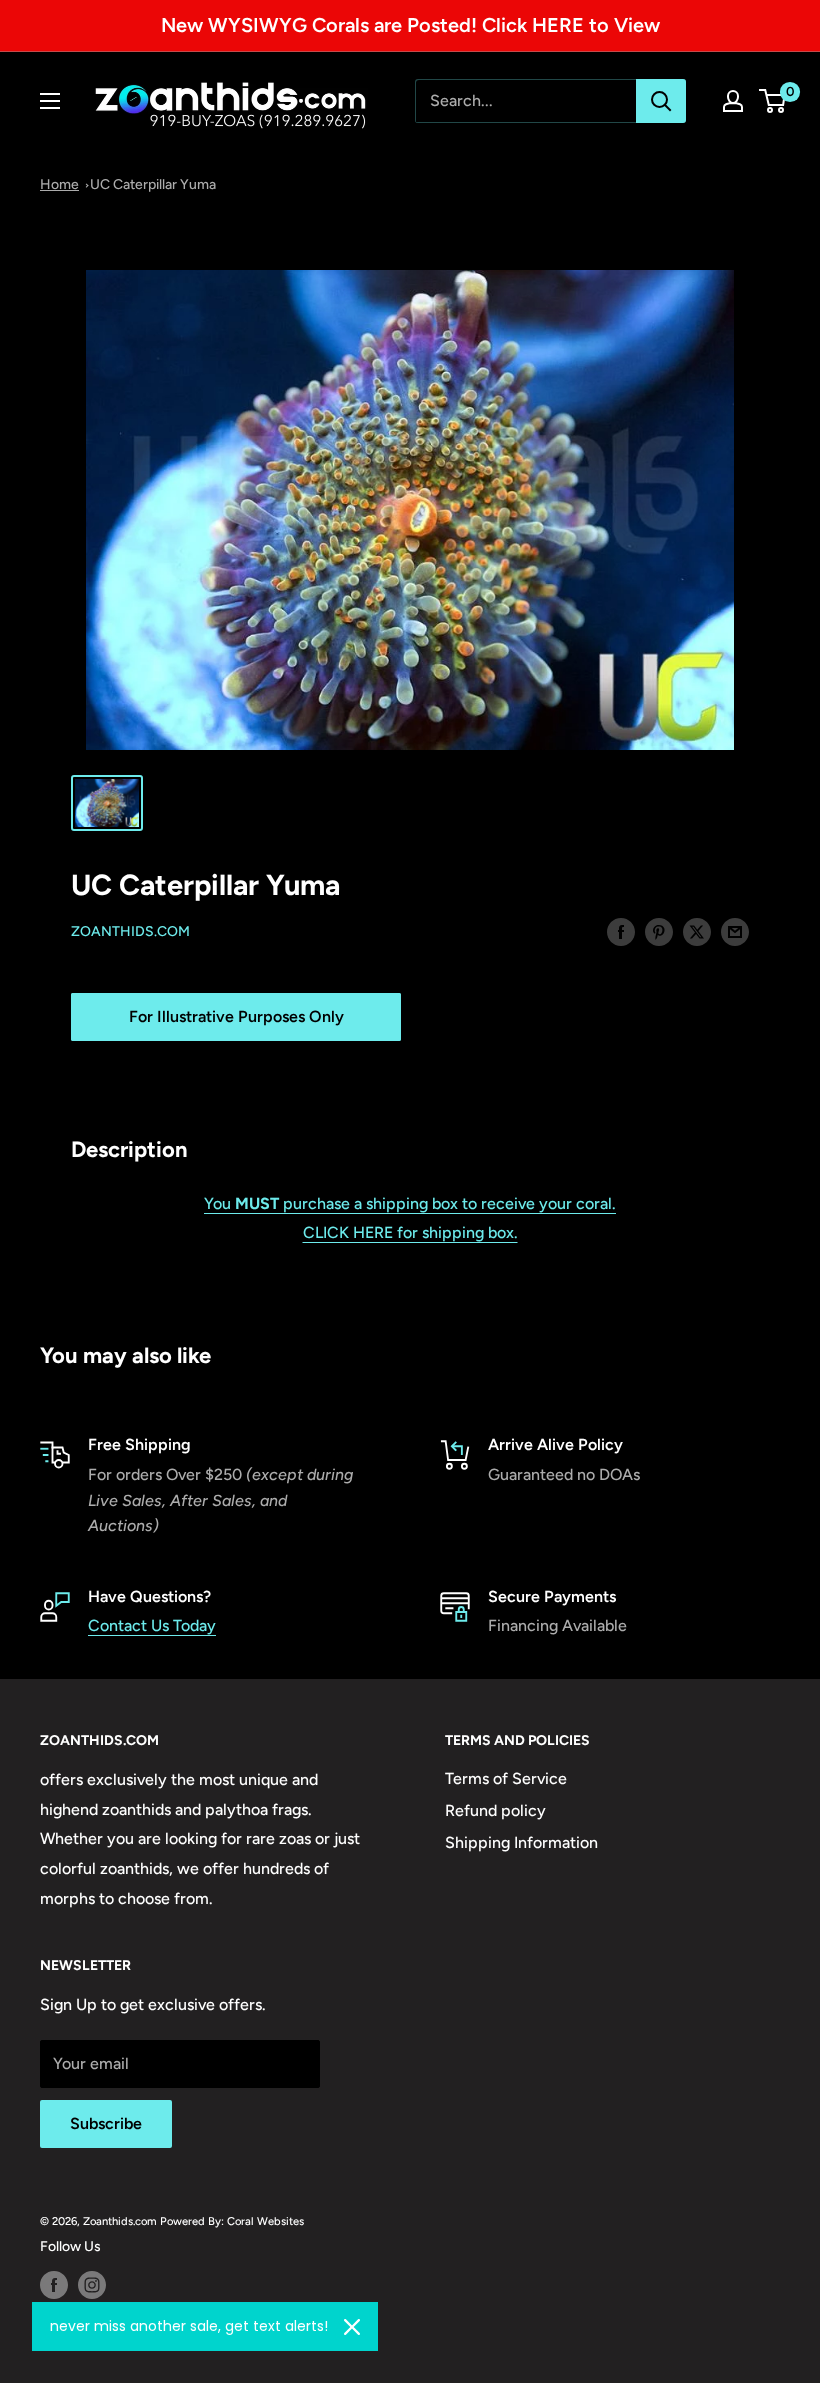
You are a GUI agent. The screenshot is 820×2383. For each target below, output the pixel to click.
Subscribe (106, 2123)
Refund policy (495, 1810)
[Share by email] (735, 931)
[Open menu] (50, 101)
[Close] (352, 2327)
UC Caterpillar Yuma (153, 184)
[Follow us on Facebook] (54, 2285)
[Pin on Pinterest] (659, 931)
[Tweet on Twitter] (697, 931)
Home (59, 184)
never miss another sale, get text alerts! (189, 2326)
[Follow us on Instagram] (92, 2285)
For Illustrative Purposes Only (236, 1016)
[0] (773, 101)
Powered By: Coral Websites (232, 2221)
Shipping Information (521, 1842)
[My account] (733, 101)
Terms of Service (506, 1778)
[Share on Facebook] (621, 931)
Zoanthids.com (130, 931)
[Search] (661, 101)
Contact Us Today (152, 1625)
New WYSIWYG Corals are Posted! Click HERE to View (410, 25)
